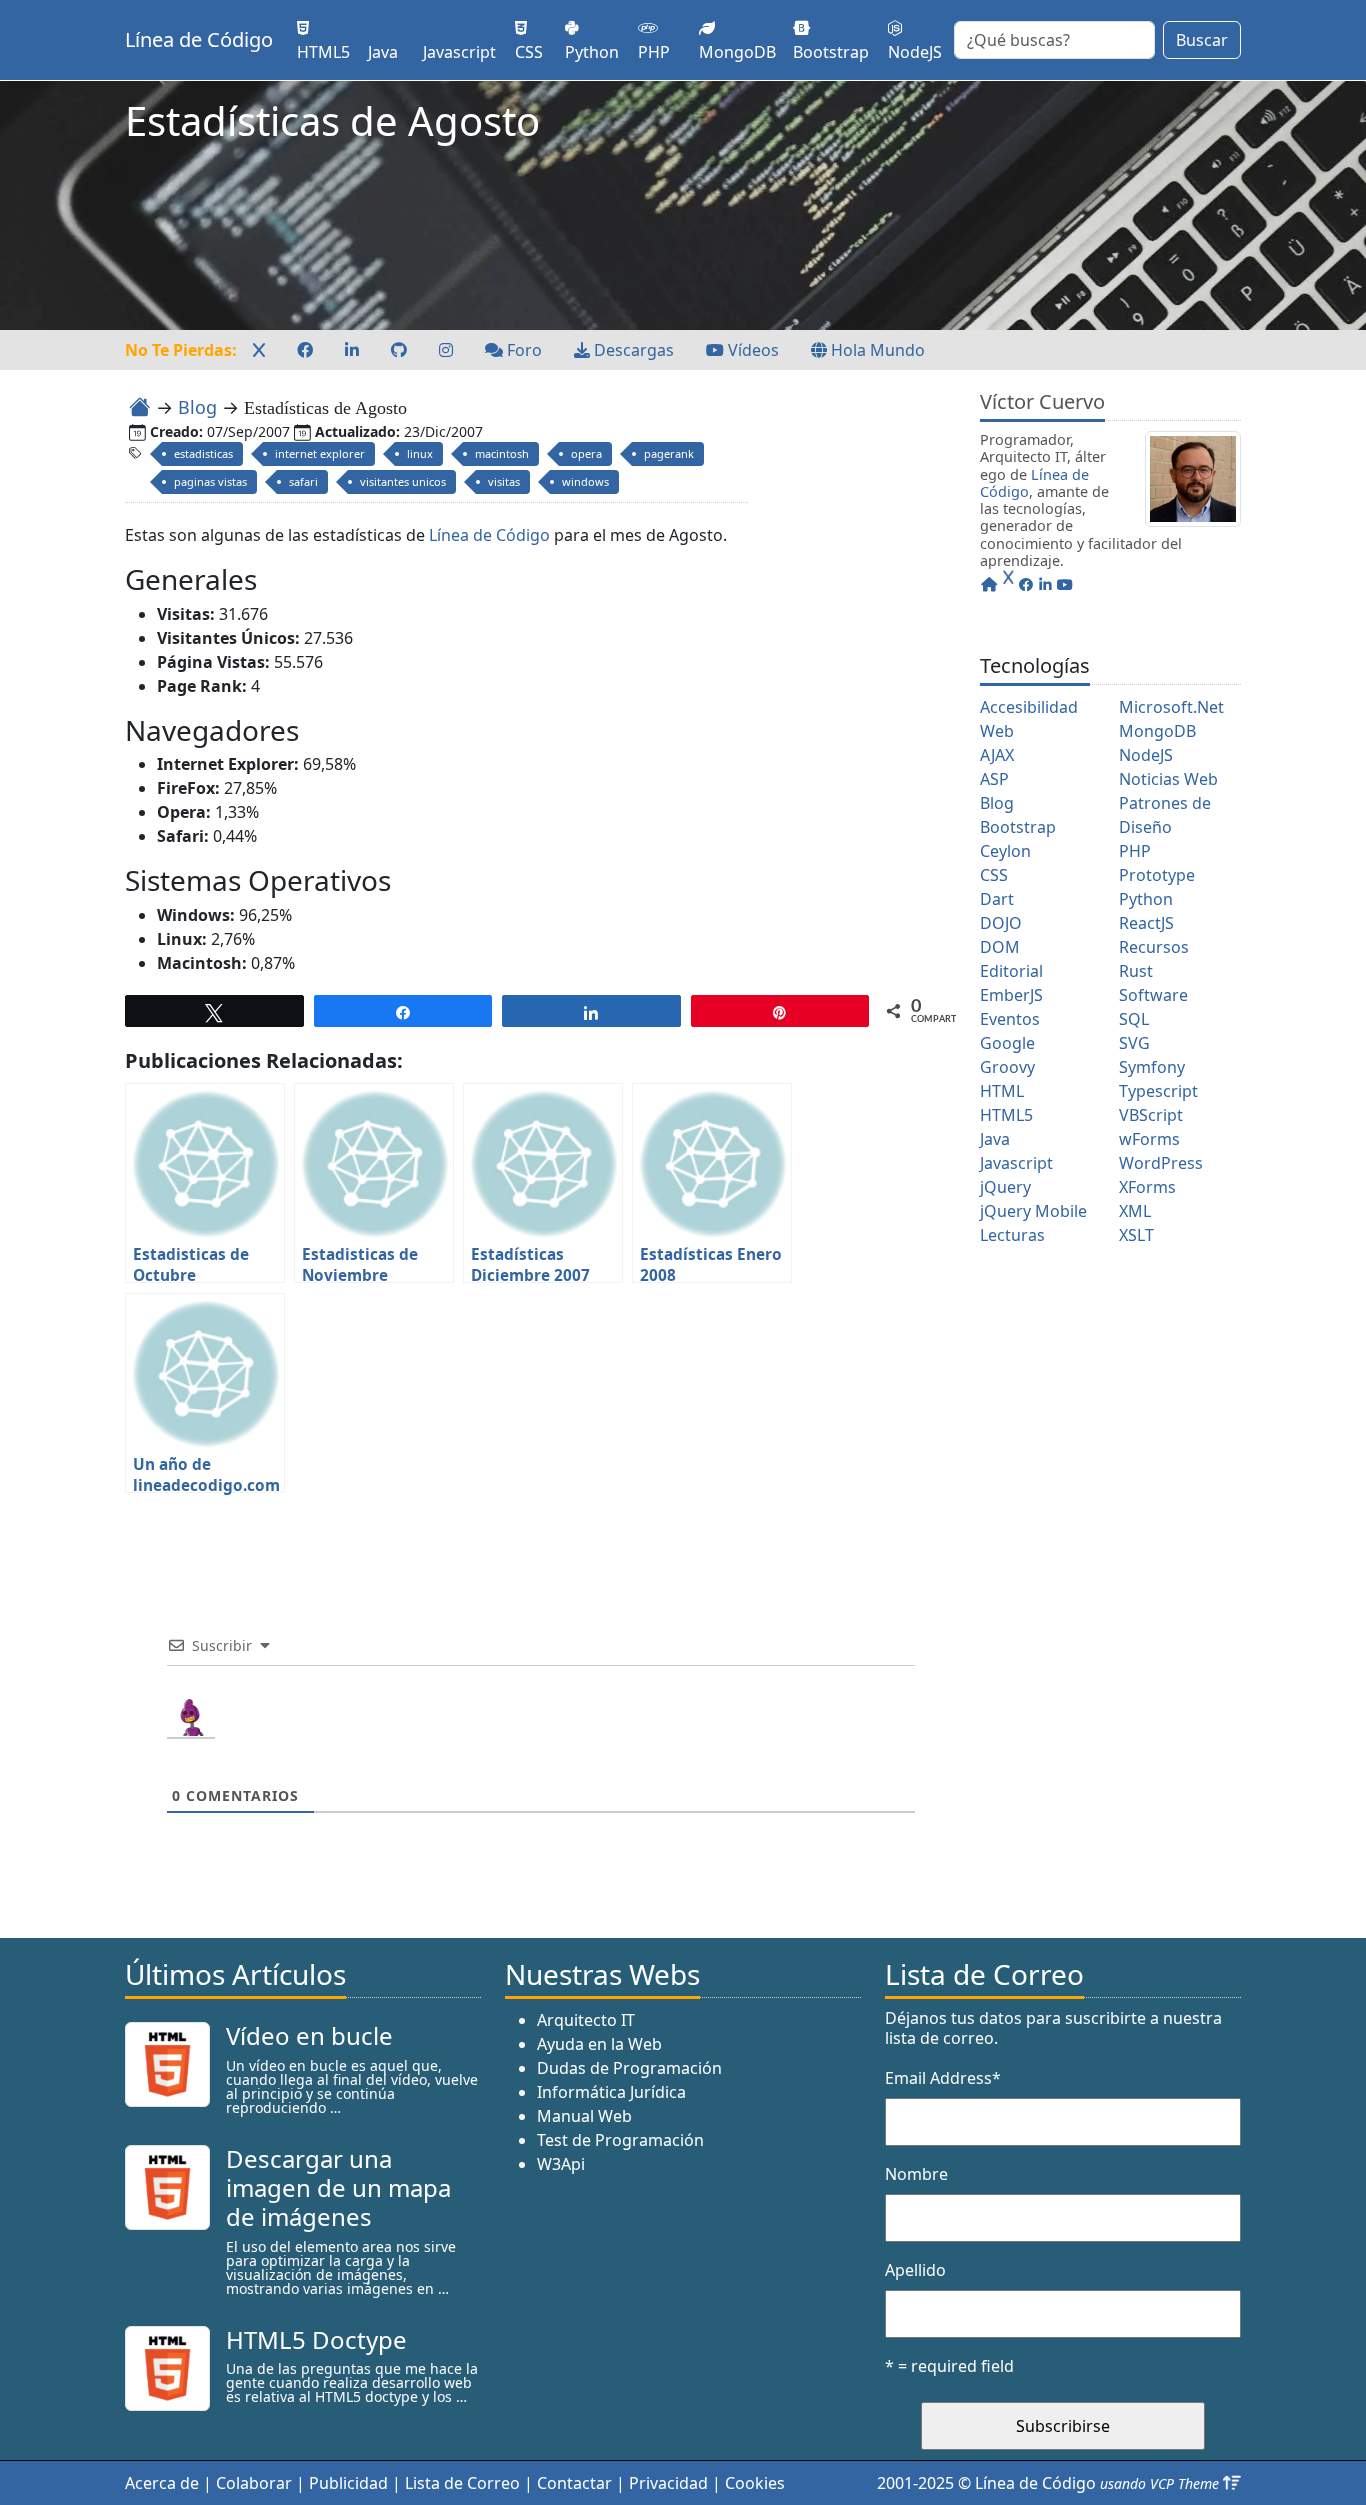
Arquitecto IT (586, 2020)
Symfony (1152, 1067)
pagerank (669, 453)
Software (1153, 995)
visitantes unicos (403, 481)
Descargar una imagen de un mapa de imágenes (338, 2187)
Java (995, 1139)
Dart (997, 899)
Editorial (1011, 971)
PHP (1135, 851)
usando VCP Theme (1159, 2483)
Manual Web (584, 2116)
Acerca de (162, 2483)
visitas (504, 481)
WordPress (1161, 1163)
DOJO (1001, 923)
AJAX (997, 755)
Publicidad (348, 2483)
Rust (1136, 971)
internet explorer (320, 453)
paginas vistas (210, 481)
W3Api (561, 2164)
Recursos (1154, 947)
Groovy (1007, 1067)
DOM (1000, 947)
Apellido (915, 2270)
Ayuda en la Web (599, 2044)
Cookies (755, 2483)
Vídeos (751, 350)
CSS (994, 875)
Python (1146, 899)
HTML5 (1006, 1115)
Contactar (574, 2483)
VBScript (1151, 1115)
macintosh (502, 453)
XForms (1147, 1187)
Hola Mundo (876, 350)
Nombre (916, 2174)
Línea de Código (199, 39)
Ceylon (1005, 851)
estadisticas (203, 453)
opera (586, 453)
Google (1007, 1043)
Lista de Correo (462, 2483)
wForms (1149, 1139)
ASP (994, 779)
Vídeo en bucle (309, 2035)
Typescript (1158, 1091)
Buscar (1202, 40)
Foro (522, 350)
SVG (1134, 1043)
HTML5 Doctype (316, 2339)
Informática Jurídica (611, 2092)
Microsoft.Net (1171, 707)
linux (420, 453)
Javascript (1016, 1163)
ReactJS (1146, 923)
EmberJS (1011, 995)
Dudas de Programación (629, 2068)
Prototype (1157, 875)
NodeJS (1146, 755)
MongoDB (1157, 731)
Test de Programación (620, 2140)
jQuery (1005, 1187)
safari (303, 481)
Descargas (632, 350)
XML (1135, 1211)
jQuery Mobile (1033, 1211)
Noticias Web (1168, 779)
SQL (1134, 1019)
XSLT (1136, 1235)
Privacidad (668, 2483)
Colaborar (254, 2483)
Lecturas (1012, 1235)
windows (585, 481)
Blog (197, 407)
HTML (1002, 1091)
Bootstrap (1018, 827)
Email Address (943, 2078)
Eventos (1010, 1019)
